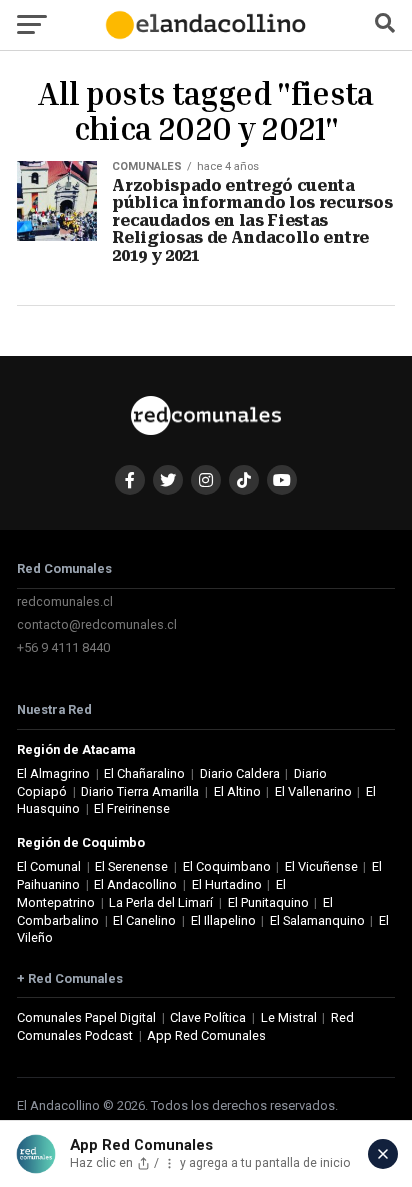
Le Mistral (289, 1017)
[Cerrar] (383, 1154)
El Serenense (131, 866)
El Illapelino (223, 920)
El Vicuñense (321, 866)
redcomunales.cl (65, 601)
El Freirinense (132, 808)
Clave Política (208, 1017)
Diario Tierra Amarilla (140, 791)
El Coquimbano (227, 866)
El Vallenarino (313, 791)
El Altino (237, 791)
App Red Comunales (206, 1035)
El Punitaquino (268, 902)
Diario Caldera (240, 773)
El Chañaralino (144, 773)
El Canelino (144, 920)
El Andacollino (135, 884)
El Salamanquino (317, 920)
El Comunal (49, 866)
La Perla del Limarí (161, 902)
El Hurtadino (227, 884)
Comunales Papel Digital (86, 1017)
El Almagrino (53, 773)
